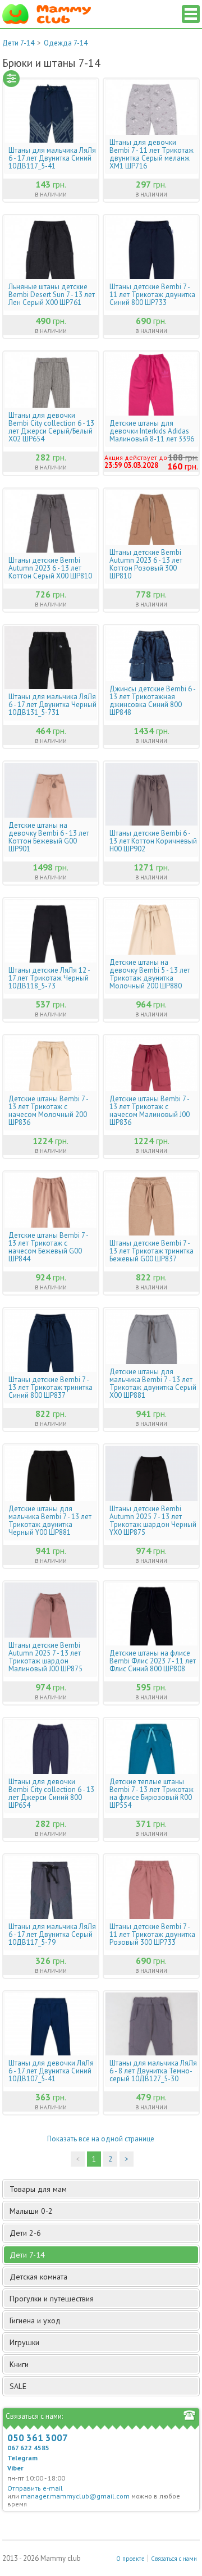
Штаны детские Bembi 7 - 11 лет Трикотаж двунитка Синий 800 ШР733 (152, 295)
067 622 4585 (28, 2448)
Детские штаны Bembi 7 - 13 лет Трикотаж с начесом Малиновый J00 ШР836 (150, 1111)
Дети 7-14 (18, 43)
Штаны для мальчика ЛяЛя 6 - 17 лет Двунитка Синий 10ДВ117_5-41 (52, 158)
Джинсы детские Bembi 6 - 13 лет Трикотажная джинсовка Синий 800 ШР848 (152, 701)
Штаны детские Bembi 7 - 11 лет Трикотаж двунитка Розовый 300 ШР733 (152, 1935)
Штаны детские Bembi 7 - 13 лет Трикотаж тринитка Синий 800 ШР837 (50, 1388)
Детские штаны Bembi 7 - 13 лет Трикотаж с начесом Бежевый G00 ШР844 (48, 1247)
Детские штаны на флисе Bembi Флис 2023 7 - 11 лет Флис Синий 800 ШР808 (153, 1661)
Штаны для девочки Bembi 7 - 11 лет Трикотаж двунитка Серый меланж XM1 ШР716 (151, 154)
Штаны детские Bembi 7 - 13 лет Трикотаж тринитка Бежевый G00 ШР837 (151, 1251)
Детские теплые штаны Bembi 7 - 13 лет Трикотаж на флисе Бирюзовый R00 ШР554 (151, 1794)
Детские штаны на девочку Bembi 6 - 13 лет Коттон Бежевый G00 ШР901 (49, 837)
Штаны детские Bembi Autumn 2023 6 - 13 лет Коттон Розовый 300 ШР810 (146, 564)
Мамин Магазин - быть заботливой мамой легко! (47, 14)
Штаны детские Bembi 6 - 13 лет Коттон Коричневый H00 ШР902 (153, 841)
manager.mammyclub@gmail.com (75, 2496)
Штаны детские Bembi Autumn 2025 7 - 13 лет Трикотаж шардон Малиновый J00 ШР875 (45, 1657)
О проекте (130, 2559)
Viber (15, 2468)
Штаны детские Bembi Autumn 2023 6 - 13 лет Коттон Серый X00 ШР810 (50, 568)
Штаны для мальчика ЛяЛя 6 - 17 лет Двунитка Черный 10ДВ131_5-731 (52, 705)
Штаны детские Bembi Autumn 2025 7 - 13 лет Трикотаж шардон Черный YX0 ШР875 (153, 1521)
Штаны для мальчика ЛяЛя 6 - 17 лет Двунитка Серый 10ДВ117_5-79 (52, 1935)
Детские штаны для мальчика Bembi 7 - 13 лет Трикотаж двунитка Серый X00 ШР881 (153, 1384)
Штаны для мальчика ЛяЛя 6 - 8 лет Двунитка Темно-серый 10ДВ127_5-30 (153, 2071)
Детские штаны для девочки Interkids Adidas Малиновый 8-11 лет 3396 (152, 431)
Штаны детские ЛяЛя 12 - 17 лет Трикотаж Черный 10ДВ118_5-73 (49, 978)
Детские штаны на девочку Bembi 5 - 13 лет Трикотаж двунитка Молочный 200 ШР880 (150, 974)
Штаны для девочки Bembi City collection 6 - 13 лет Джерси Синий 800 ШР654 (51, 1794)
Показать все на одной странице (101, 2139)
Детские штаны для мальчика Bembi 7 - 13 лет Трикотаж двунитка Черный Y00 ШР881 (50, 1521)
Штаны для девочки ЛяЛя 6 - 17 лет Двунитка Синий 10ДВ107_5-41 (51, 2071)
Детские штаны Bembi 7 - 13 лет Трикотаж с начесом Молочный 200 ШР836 (48, 1111)
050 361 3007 (38, 2438)
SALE (18, 2386)
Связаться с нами (174, 2559)
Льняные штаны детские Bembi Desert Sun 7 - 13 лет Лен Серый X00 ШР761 (52, 295)
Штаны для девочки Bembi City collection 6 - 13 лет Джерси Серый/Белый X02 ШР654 (51, 427)
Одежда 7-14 (66, 43)
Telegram (22, 2458)
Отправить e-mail (35, 2488)
